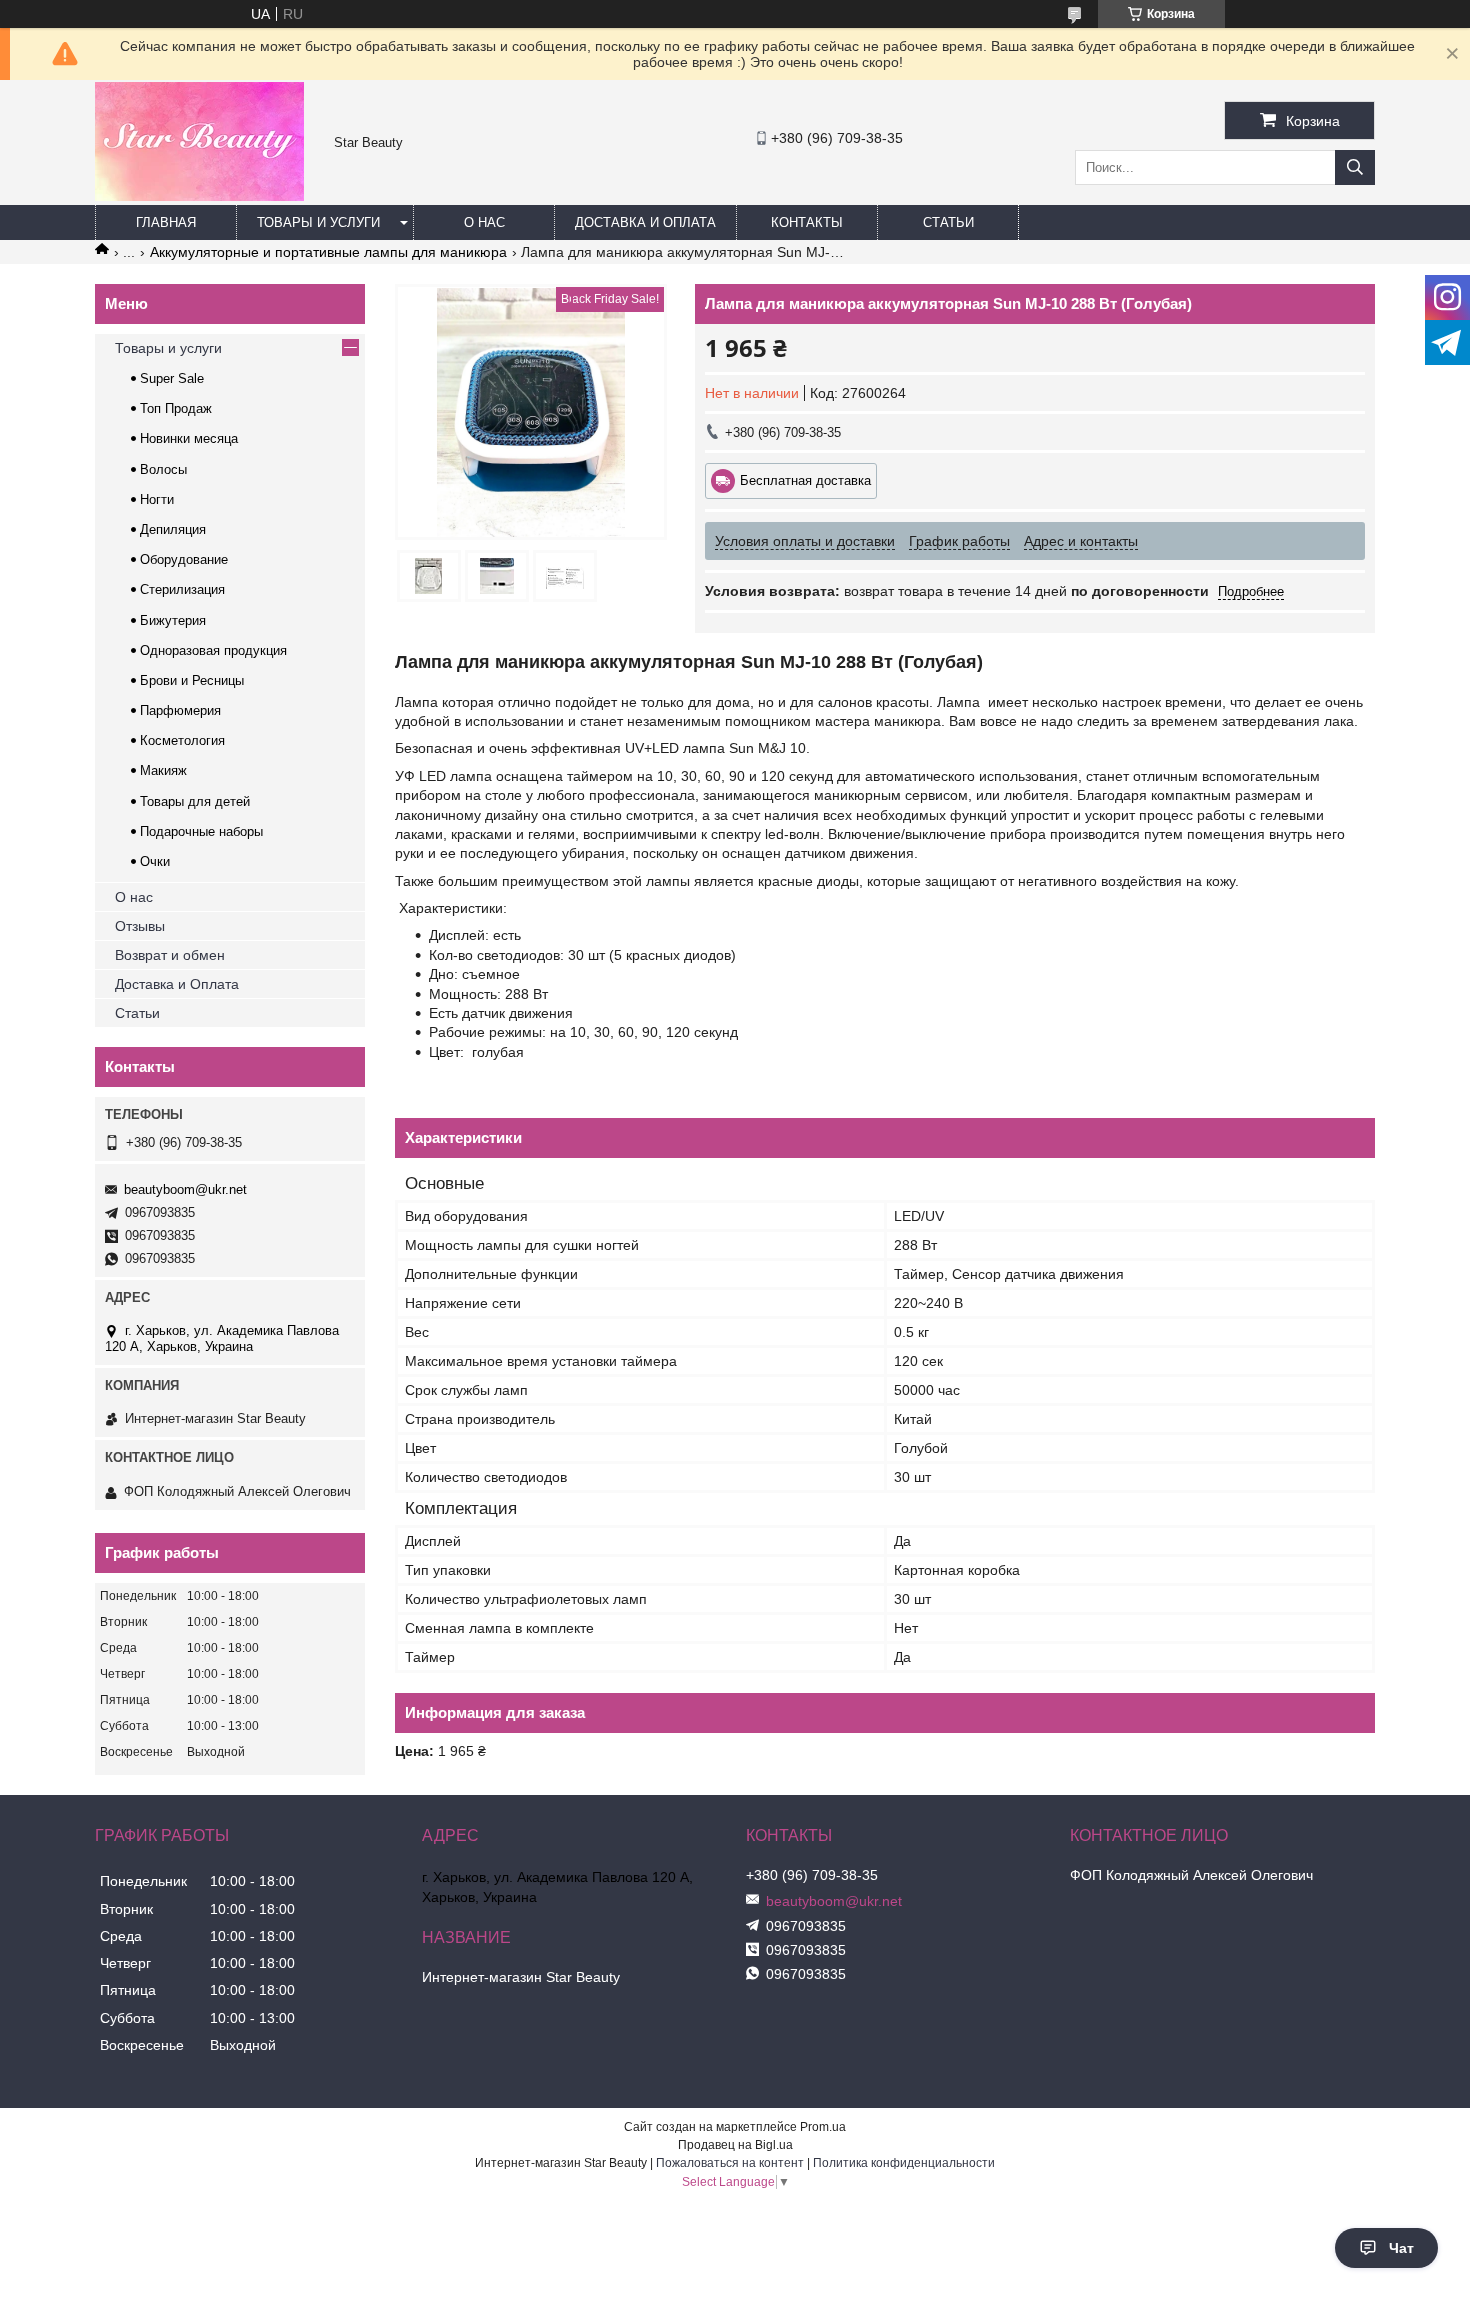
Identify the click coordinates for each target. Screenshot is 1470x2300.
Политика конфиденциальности (904, 2163)
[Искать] (1355, 167)
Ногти (157, 499)
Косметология (182, 740)
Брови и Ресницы (192, 680)
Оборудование (184, 559)
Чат (1401, 2248)
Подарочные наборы (201, 831)
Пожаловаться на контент (730, 2163)
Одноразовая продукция (213, 650)
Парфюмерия (180, 710)
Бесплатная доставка (805, 480)
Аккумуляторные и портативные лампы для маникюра (328, 252)
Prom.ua (823, 2127)
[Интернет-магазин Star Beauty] (199, 196)
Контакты (807, 222)
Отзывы (140, 926)
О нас (484, 222)
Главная (166, 222)
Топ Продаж (176, 408)
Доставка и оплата (645, 222)
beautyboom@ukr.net (185, 1189)
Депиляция (173, 529)
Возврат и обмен (170, 955)
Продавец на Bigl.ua (735, 2145)
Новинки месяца (189, 438)
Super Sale (172, 378)
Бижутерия (173, 620)
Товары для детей (195, 801)
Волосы (163, 469)
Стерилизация (182, 589)
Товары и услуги (318, 222)
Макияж (163, 770)
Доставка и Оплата (177, 984)
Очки (155, 861)
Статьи (948, 222)
